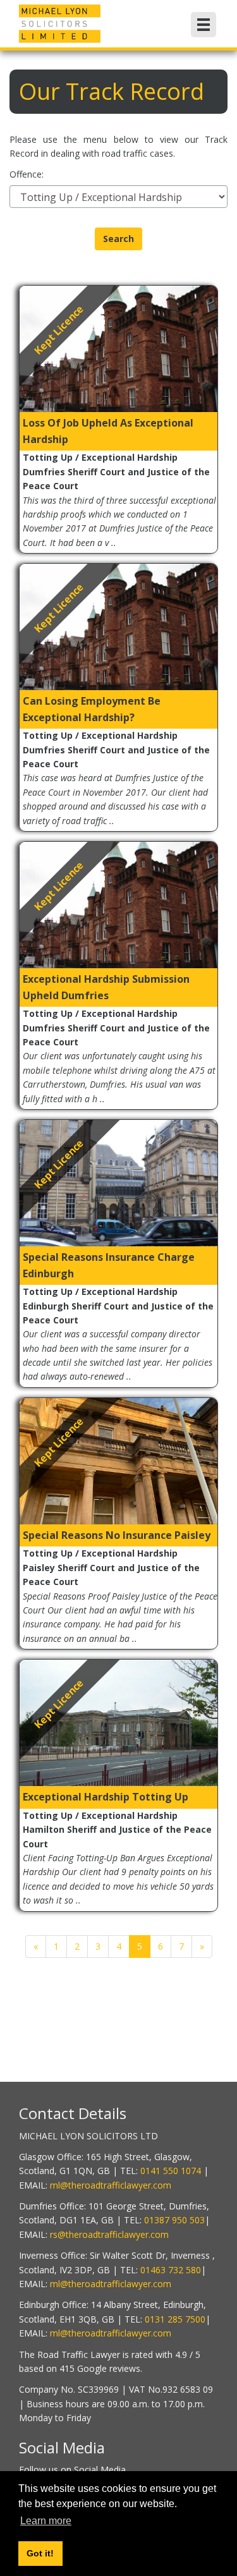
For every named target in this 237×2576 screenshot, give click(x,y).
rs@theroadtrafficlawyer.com (109, 2234)
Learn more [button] (46, 2521)
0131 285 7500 (175, 2319)
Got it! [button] (40, 2553)
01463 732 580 (171, 2270)
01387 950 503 (174, 2220)
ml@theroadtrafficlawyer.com (111, 2185)
